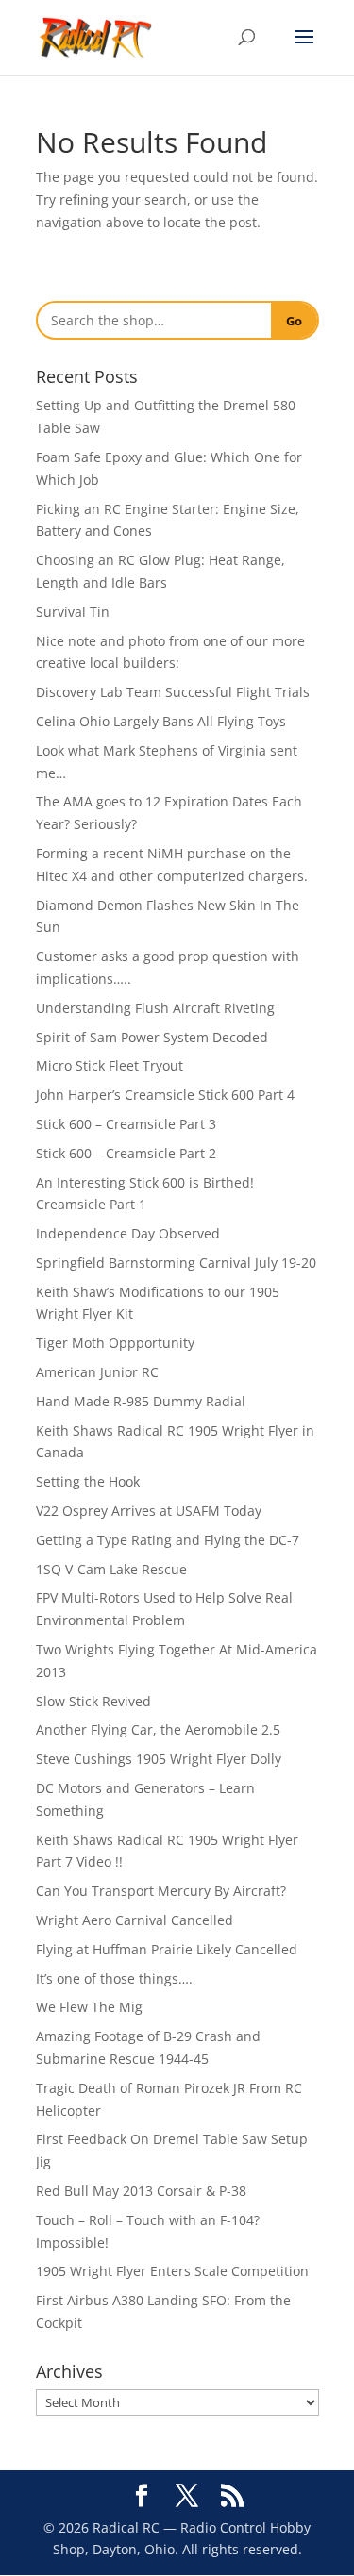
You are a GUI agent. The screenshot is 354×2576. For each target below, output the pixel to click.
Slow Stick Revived (93, 1701)
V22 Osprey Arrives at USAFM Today (149, 1511)
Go (294, 321)
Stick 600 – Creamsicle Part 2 (126, 1153)
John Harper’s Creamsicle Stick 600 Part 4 (165, 1095)
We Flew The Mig (89, 2007)
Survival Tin (73, 612)
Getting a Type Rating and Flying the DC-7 (168, 1540)
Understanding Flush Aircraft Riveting (155, 1008)
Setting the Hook (88, 1481)
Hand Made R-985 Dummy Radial (141, 1401)
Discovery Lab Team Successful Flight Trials (173, 692)
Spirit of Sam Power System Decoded (152, 1037)
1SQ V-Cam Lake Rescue (111, 1569)
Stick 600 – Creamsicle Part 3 (126, 1124)
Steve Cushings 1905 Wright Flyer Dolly (159, 1759)
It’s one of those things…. (114, 1978)
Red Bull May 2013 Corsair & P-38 (141, 2191)
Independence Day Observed (128, 1233)
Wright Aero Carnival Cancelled (135, 1920)
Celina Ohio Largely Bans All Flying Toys (161, 721)
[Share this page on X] (187, 2496)
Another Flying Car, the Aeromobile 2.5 (158, 1729)
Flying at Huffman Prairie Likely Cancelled (167, 1949)
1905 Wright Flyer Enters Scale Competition (172, 2271)
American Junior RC (97, 1372)
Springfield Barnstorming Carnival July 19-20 (176, 1263)
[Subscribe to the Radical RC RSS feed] (232, 2496)
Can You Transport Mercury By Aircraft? (161, 1891)
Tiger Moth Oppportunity (115, 1343)
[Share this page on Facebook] (142, 2496)
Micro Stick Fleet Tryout (110, 1065)
